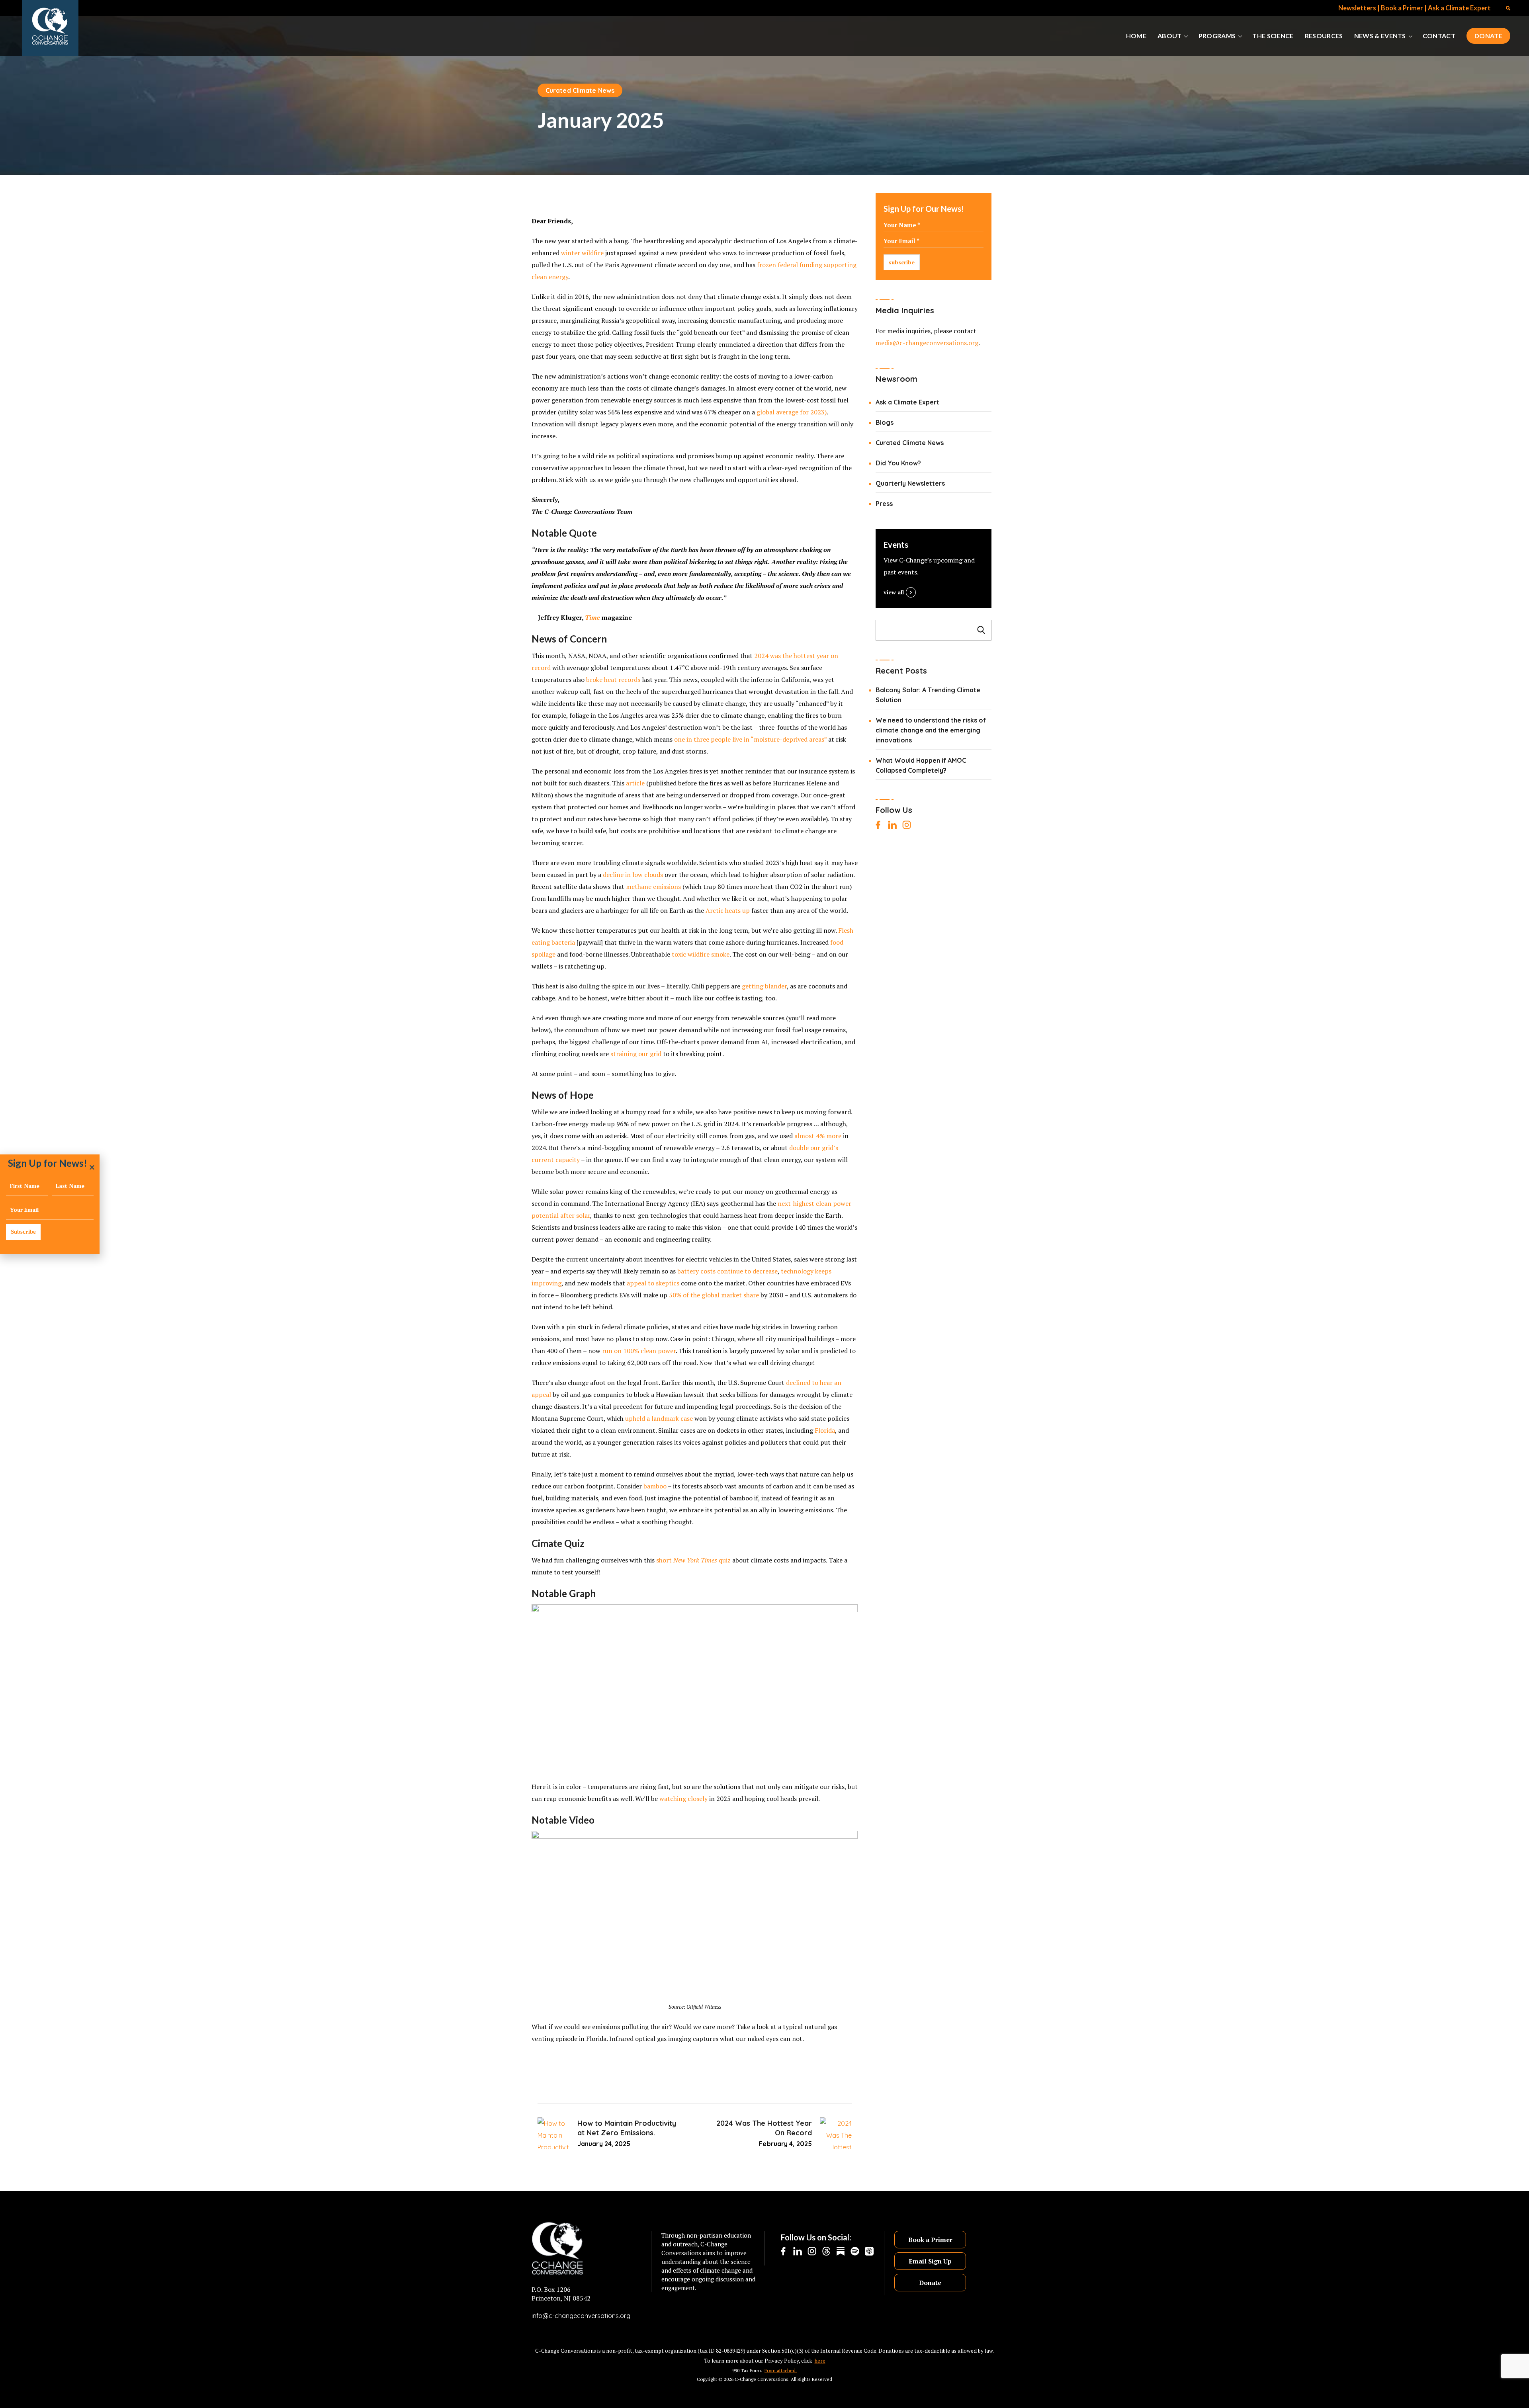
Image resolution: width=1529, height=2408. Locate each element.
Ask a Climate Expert (1459, 8)
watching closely (683, 1799)
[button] (1508, 8)
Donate (930, 2283)
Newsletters (1357, 8)
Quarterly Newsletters (910, 483)
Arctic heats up (728, 910)
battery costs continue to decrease (727, 1271)
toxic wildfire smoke (701, 954)
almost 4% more (818, 1136)
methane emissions (653, 887)
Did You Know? (898, 463)
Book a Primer (1402, 8)
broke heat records (613, 680)
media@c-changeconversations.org (927, 343)
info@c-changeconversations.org (581, 2316)
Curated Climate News (580, 90)
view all (894, 592)
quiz (725, 1560)
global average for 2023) (792, 412)
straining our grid (636, 1054)
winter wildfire (582, 253)
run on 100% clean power (639, 1351)
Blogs (885, 422)
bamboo (655, 1486)
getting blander (764, 986)
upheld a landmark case (659, 1418)
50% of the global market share (714, 1295)
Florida (825, 1430)
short (665, 1560)
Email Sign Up (930, 2261)
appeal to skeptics (653, 1283)
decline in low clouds (633, 875)
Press (884, 504)
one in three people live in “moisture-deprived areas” (750, 739)
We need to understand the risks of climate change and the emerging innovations (931, 730)
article (635, 783)
